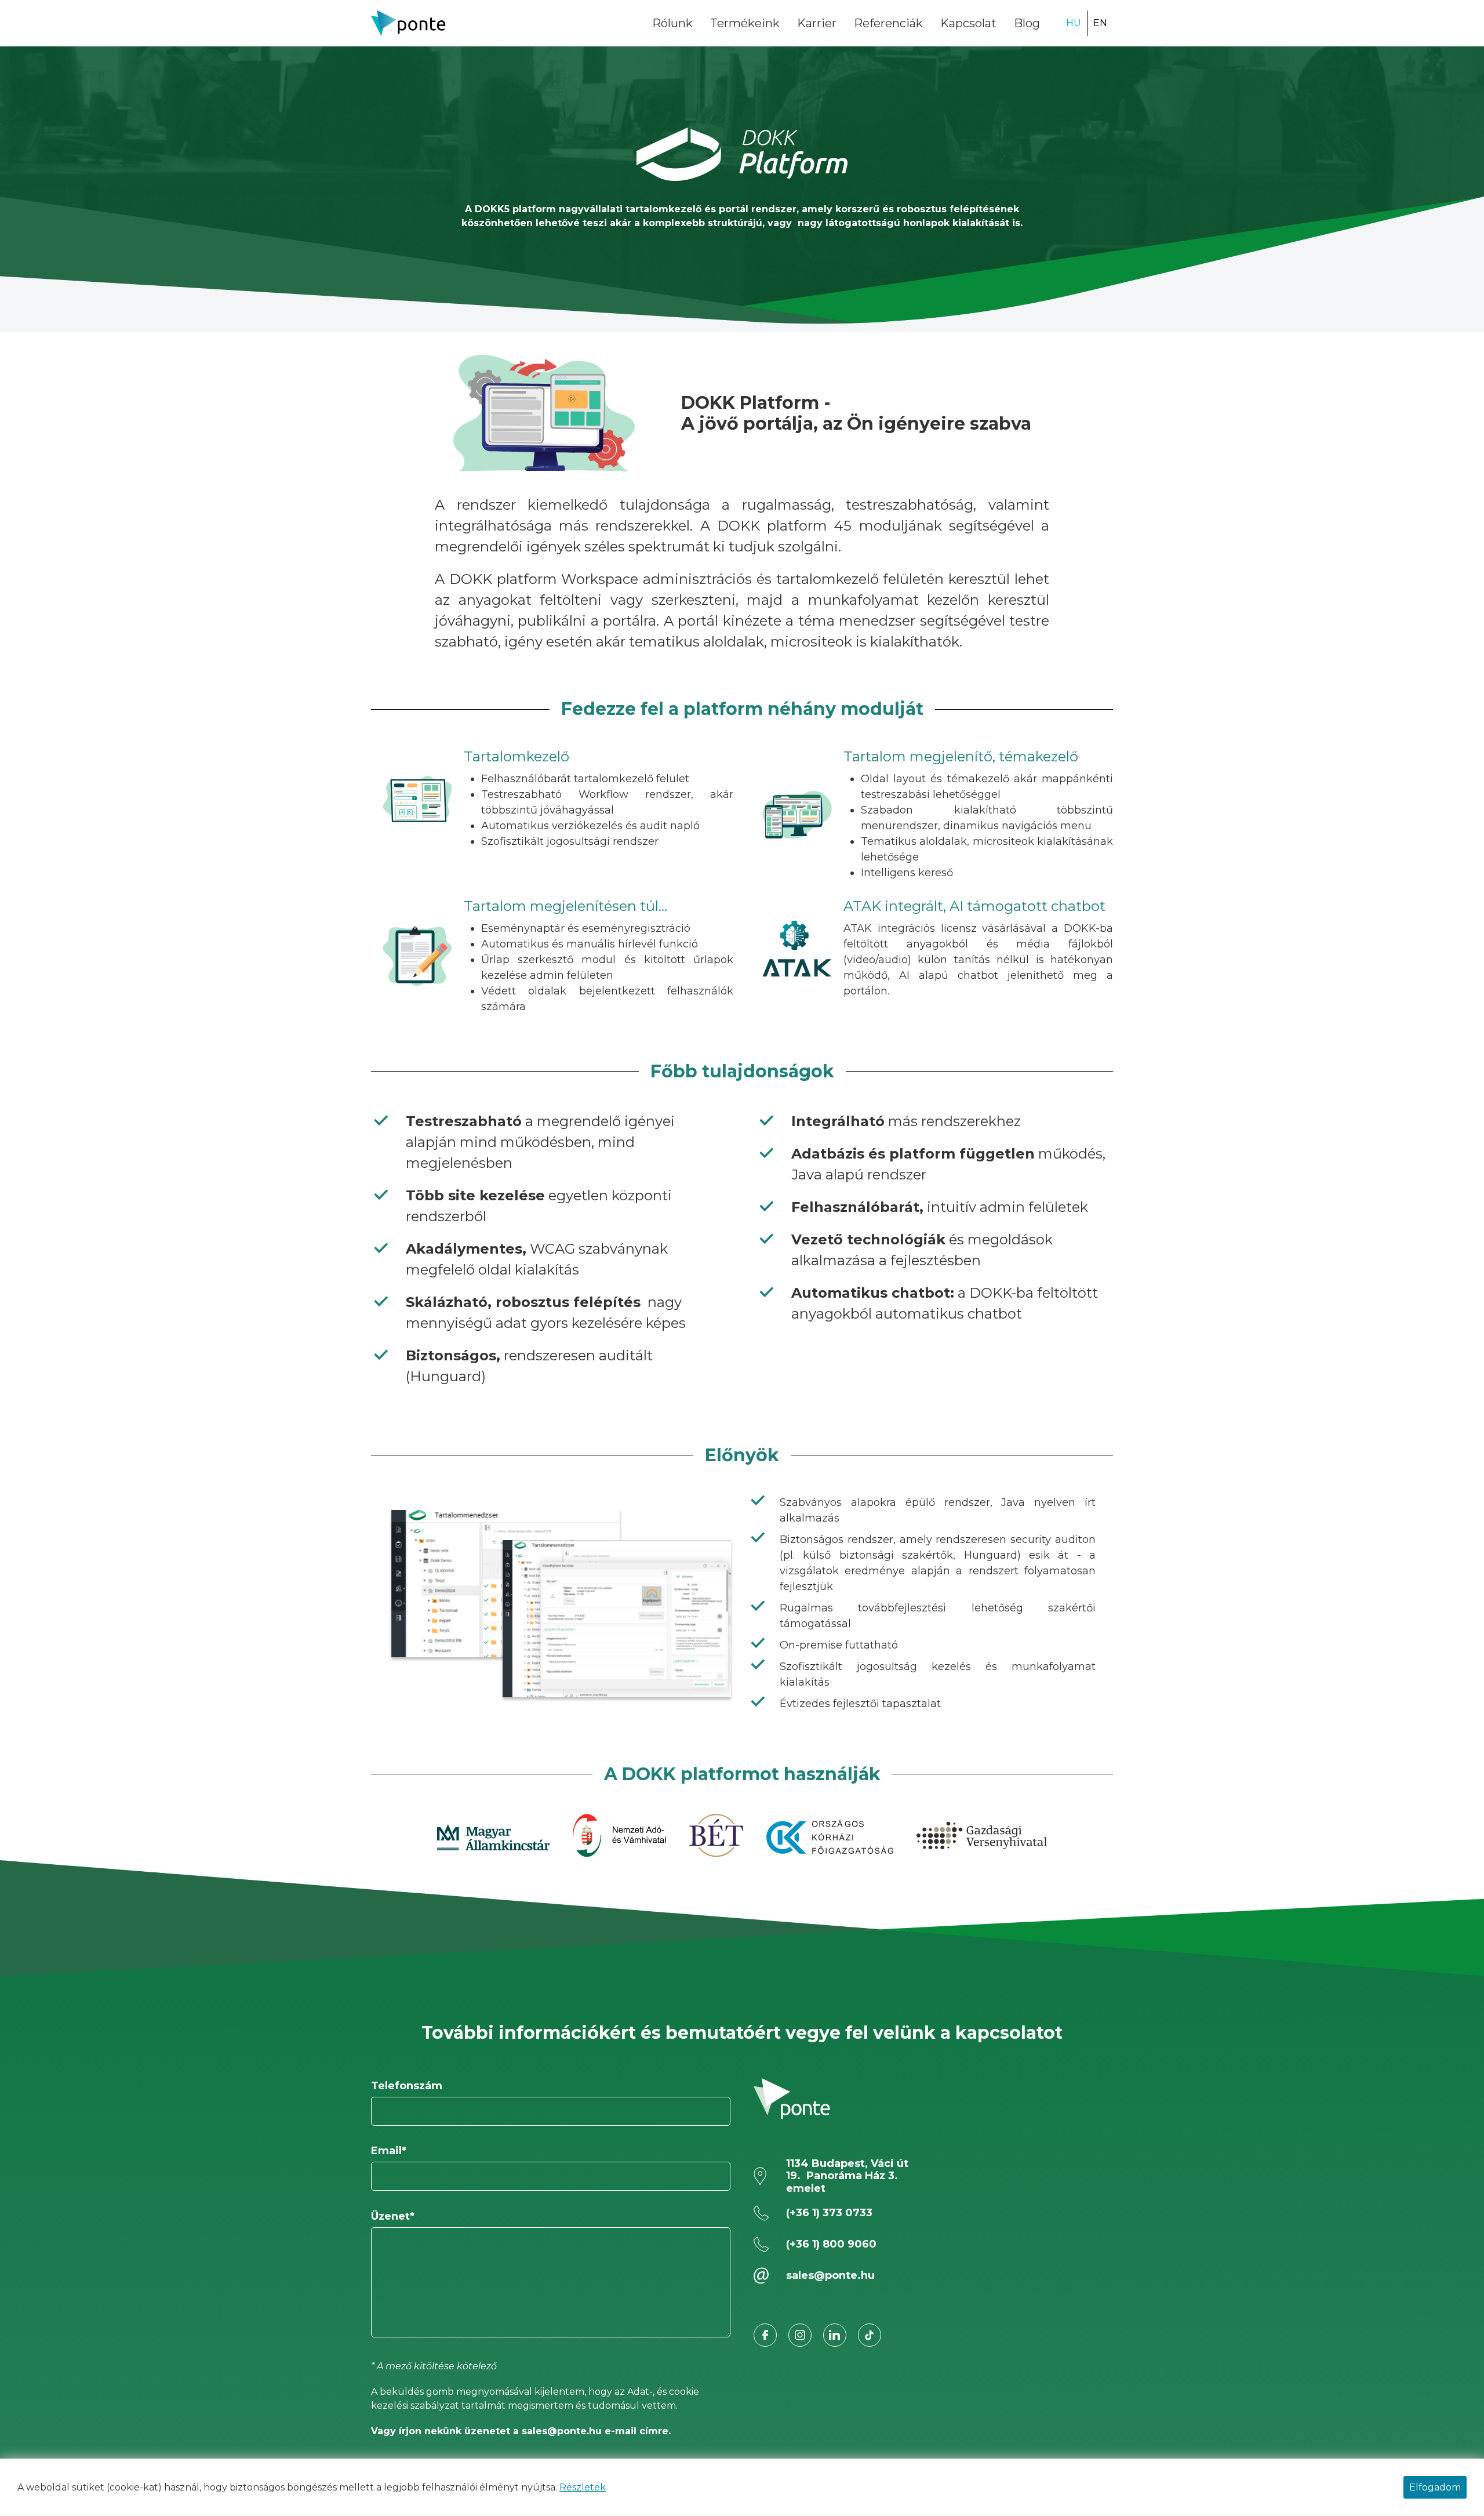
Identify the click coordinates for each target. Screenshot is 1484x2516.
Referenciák (888, 23)
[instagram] (800, 2335)
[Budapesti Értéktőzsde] (716, 1837)
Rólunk (672, 23)
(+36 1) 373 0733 (829, 2213)
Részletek (583, 2487)
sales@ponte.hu (830, 2275)
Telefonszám (407, 2086)
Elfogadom (1435, 2487)
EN (1100, 23)
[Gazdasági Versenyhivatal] (982, 1837)
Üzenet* (393, 2216)
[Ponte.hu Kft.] (409, 23)
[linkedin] (835, 2335)
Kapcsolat (968, 23)
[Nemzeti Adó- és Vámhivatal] (619, 1837)
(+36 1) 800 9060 (831, 2244)
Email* (389, 2151)
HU (1074, 23)
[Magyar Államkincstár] (493, 1837)
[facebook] (765, 2335)
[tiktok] (870, 2335)
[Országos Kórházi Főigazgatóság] (830, 1837)
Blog (1027, 23)
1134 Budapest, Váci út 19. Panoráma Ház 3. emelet (847, 2176)
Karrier (817, 23)
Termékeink (745, 23)
